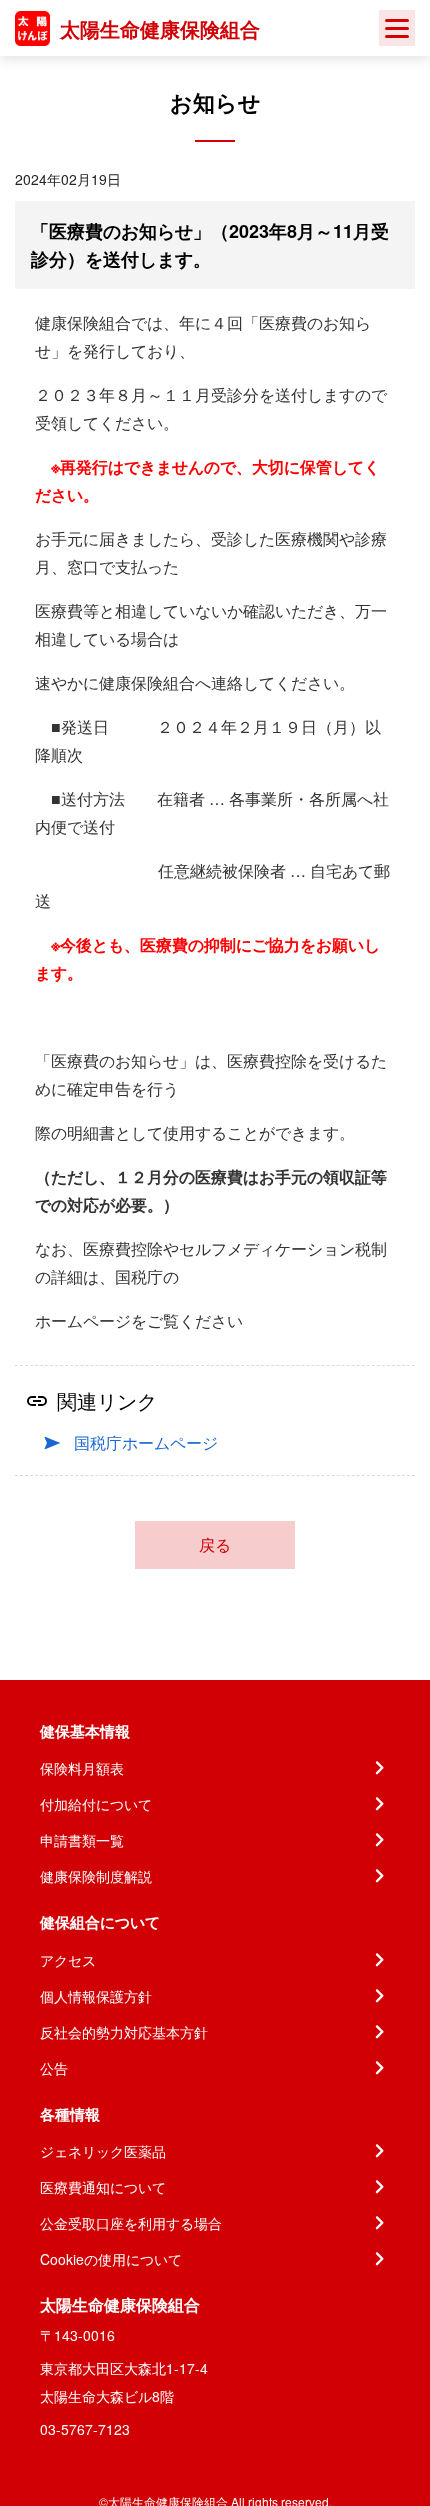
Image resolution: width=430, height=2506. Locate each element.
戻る (215, 1544)
